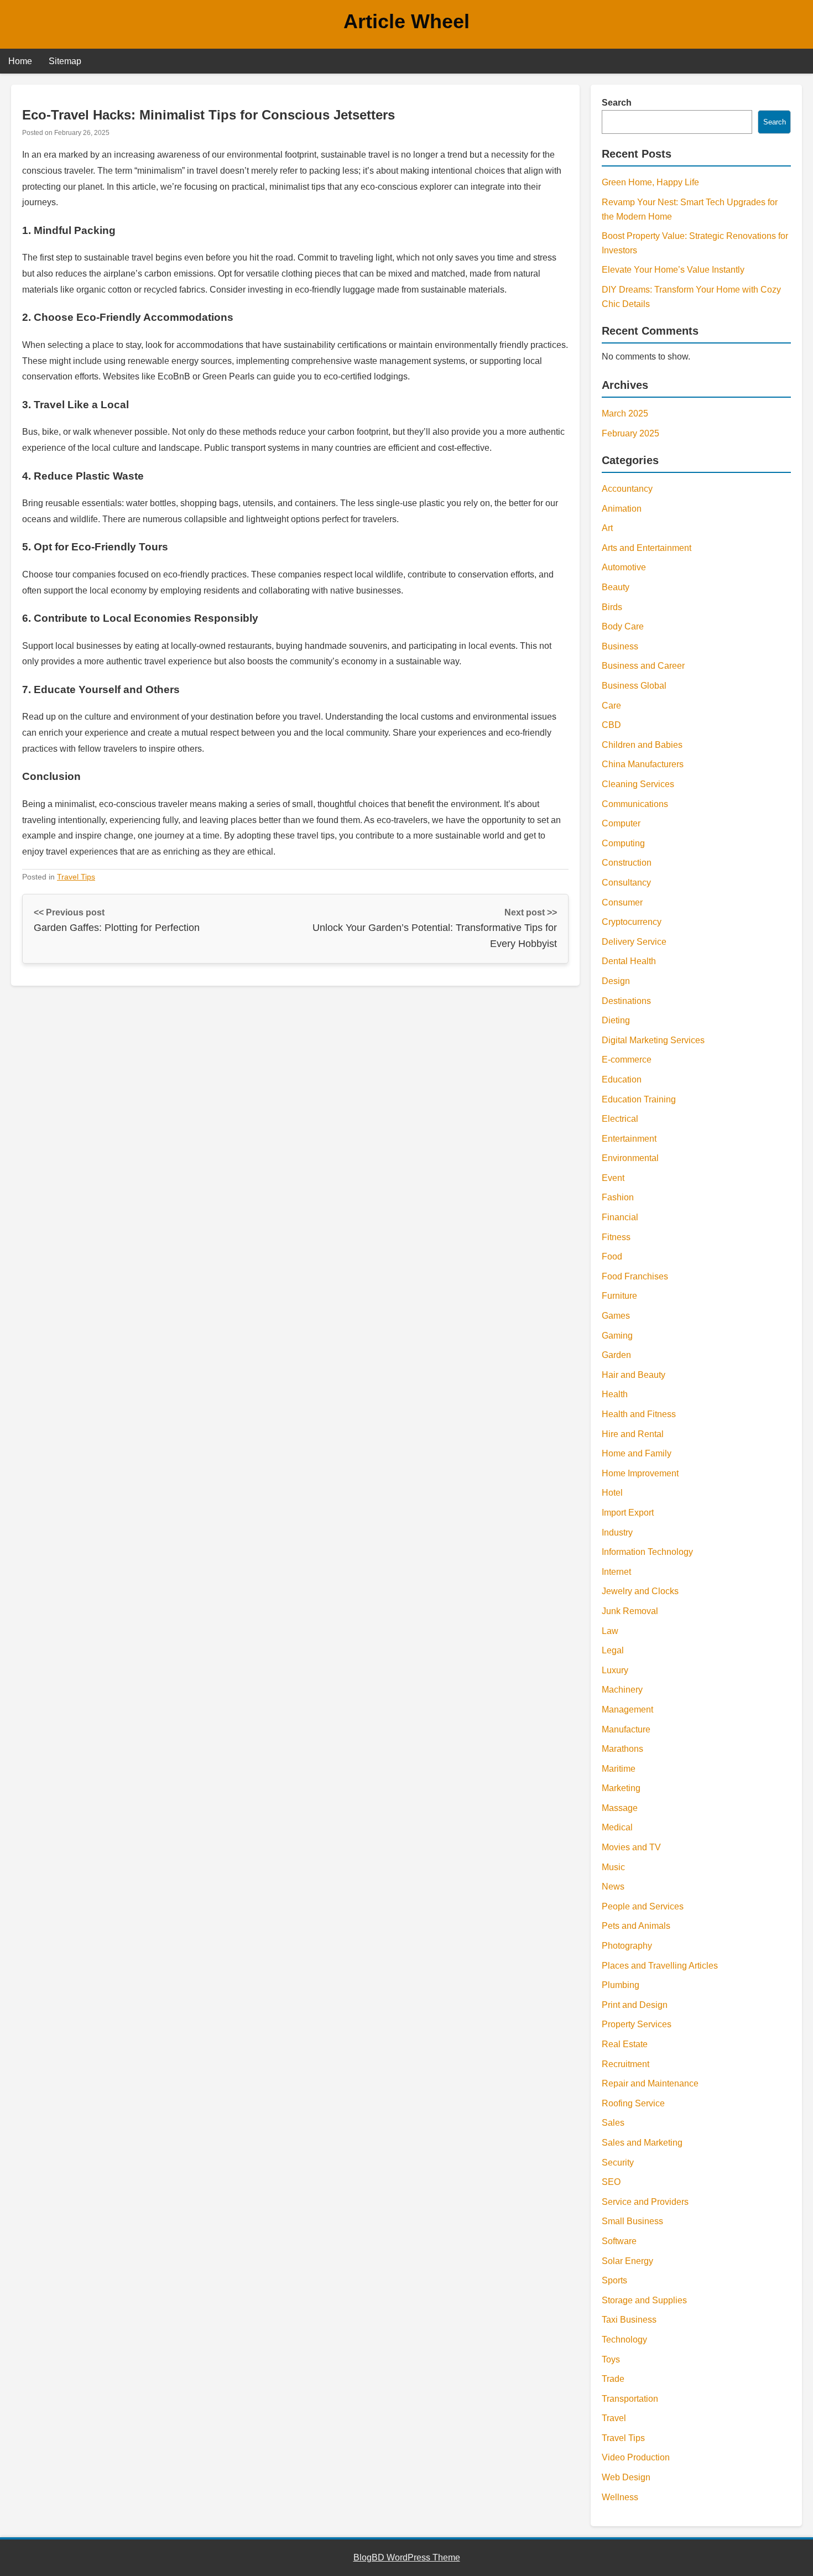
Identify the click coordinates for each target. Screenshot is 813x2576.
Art (607, 528)
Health (615, 1394)
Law (610, 1631)
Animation (622, 509)
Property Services (637, 2024)
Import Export (628, 1513)
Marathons (622, 1749)
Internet (616, 1572)
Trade (613, 2379)
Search (617, 103)
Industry (617, 1532)
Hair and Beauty (634, 1375)
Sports (614, 2280)
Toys (611, 2359)
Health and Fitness (639, 1414)
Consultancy (626, 883)
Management (627, 1709)
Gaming (617, 1336)
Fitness (616, 1237)
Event (613, 1178)
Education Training (639, 1099)
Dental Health (629, 961)
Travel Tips (76, 877)
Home (20, 61)
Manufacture (626, 1729)
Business (620, 646)
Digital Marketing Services (653, 1040)
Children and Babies (642, 745)
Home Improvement (640, 1473)
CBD (611, 725)
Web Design (626, 2477)
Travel (614, 2418)
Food (612, 1256)
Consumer (622, 902)
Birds (612, 607)
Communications (635, 804)
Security (618, 2163)
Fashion (618, 1197)
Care (611, 706)
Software (619, 2241)
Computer (621, 823)
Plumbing (621, 1985)
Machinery (622, 1690)
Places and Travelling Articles (660, 1966)
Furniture (619, 1296)
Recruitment (626, 2064)
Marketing (621, 1788)
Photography (627, 1946)
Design (616, 981)
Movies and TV (631, 1847)
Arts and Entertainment (647, 548)
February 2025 (630, 433)
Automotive (624, 567)
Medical (617, 1827)
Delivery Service (634, 942)
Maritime (619, 1769)
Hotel (612, 1493)
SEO (611, 2182)
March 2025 (625, 413)
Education (622, 1079)
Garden (616, 1355)
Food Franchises (635, 1276)
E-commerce (627, 1060)
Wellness (620, 2497)
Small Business (632, 2221)
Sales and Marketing (642, 2143)
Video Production (636, 2457)
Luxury (615, 1670)
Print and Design (635, 2005)
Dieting (616, 1020)
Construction (627, 863)
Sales (613, 2123)
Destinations (626, 1001)
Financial (620, 1217)
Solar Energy (627, 2261)
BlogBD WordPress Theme (407, 2557)
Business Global (634, 686)
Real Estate (625, 2044)
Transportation (630, 2399)
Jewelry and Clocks (640, 1591)
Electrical (620, 1119)
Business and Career (643, 666)
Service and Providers (645, 2202)
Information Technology (647, 1552)
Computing (623, 843)
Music (613, 1867)
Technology (624, 2340)
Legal (613, 1650)
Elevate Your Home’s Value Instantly (673, 270)
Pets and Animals (636, 1926)
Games (616, 1316)
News (613, 1887)
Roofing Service (633, 2103)
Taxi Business (629, 2320)
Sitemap (65, 61)
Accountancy (627, 489)
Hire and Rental (633, 1434)
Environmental (630, 1158)
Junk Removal (630, 1611)
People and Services (643, 1906)
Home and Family (637, 1453)
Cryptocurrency (632, 922)
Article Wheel (406, 21)
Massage (620, 1808)
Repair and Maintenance (650, 2083)
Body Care (623, 626)
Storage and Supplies (644, 2300)
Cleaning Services (638, 784)
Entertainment (629, 1139)
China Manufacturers (643, 764)
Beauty (616, 587)
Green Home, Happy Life (650, 182)
